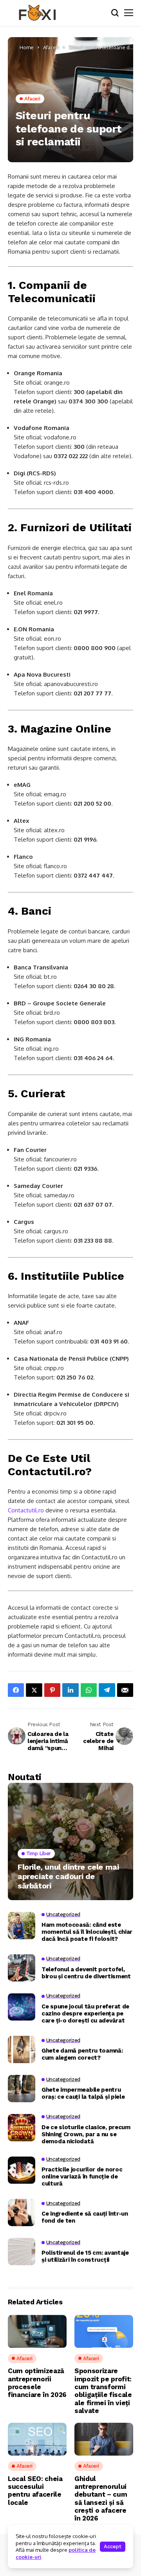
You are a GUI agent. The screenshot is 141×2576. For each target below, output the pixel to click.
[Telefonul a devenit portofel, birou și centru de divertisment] (22, 1968)
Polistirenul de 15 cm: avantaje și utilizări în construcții (85, 2256)
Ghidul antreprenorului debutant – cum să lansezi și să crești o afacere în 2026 (101, 2499)
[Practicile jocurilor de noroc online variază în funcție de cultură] (22, 2170)
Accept (113, 2546)
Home (27, 47)
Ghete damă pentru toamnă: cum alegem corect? (82, 2054)
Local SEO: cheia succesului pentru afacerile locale (35, 2491)
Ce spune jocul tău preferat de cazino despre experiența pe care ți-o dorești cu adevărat (85, 2014)
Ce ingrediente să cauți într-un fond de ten (85, 2217)
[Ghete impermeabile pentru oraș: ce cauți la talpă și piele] (22, 2089)
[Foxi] (37, 13)
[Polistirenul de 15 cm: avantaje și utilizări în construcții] (22, 2252)
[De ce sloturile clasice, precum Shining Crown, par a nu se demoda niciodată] (22, 2128)
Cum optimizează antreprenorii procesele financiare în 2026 (37, 2383)
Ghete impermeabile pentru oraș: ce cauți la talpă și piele (83, 2093)
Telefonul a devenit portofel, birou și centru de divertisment (86, 1973)
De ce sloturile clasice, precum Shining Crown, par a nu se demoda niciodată (86, 2134)
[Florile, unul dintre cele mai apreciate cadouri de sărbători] (70, 1842)
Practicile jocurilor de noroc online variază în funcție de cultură (82, 2177)
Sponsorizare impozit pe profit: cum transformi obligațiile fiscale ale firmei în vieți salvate (103, 2391)
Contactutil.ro (26, 1510)
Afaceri (51, 47)
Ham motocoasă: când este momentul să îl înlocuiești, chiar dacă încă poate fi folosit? (87, 1932)
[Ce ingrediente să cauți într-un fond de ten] (22, 2212)
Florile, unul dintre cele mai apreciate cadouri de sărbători (68, 1876)
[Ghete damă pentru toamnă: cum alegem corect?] (22, 2049)
